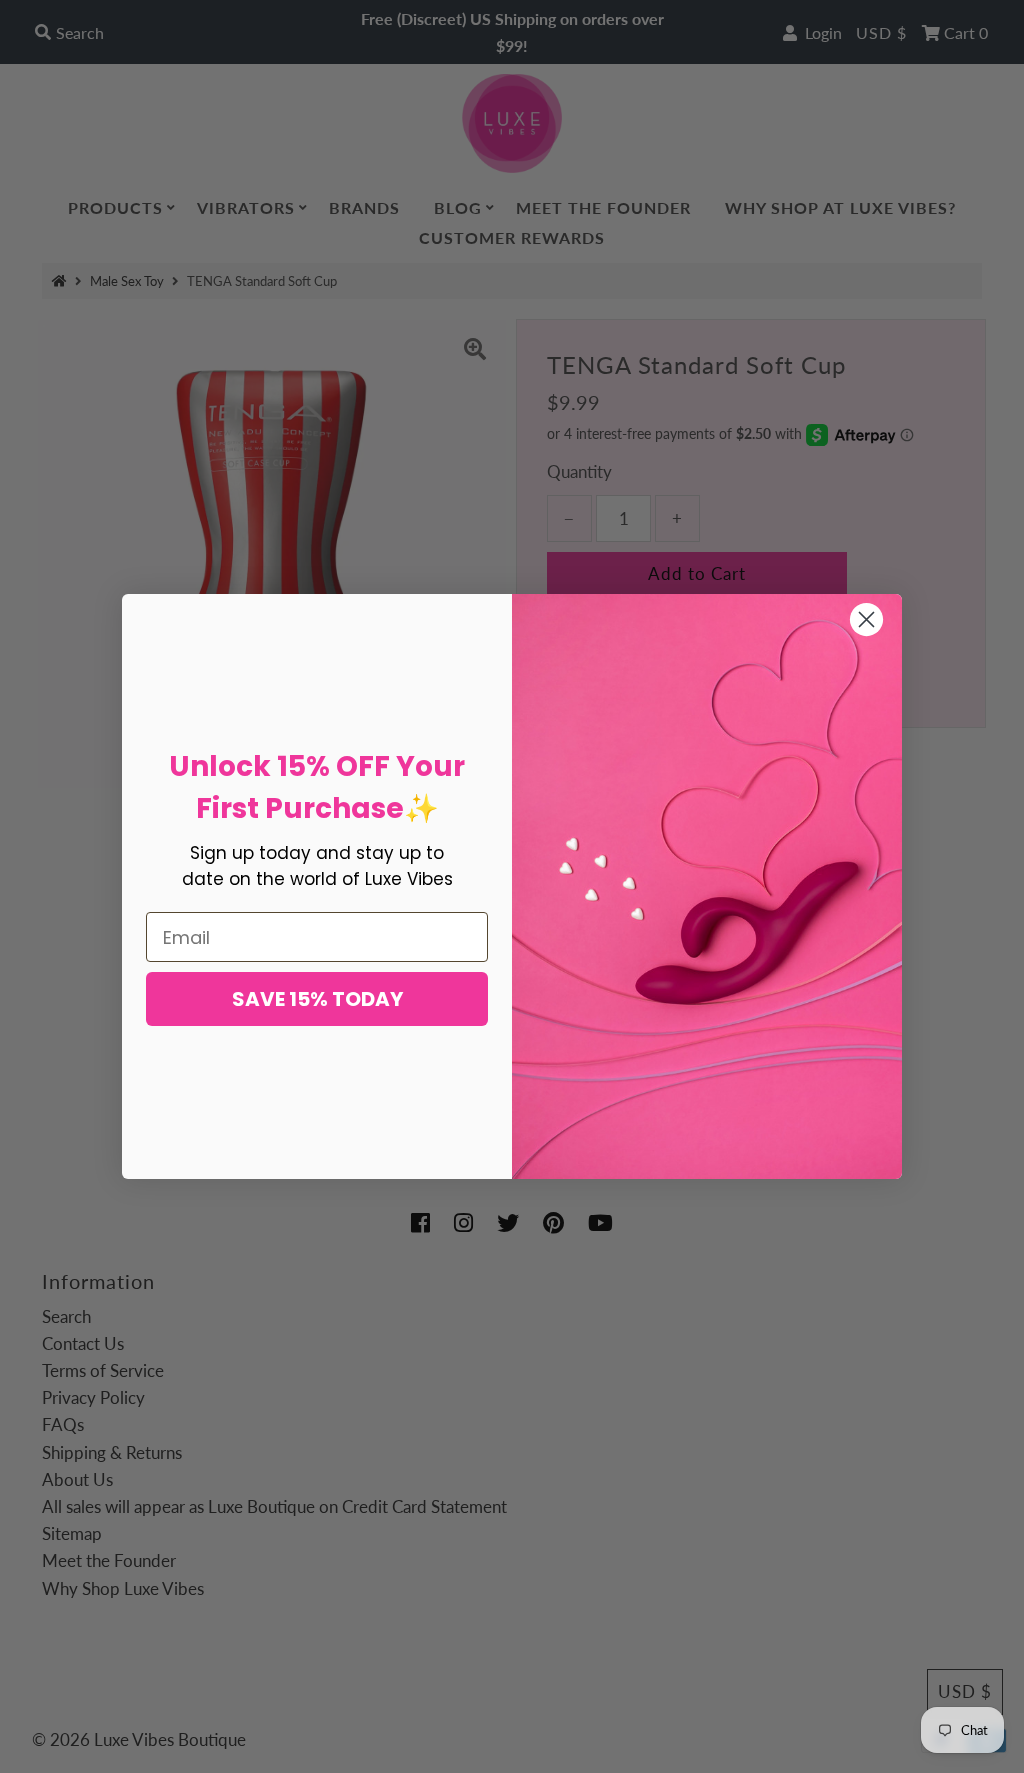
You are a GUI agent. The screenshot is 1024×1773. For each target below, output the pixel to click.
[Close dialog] (866, 619)
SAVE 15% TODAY (317, 999)
